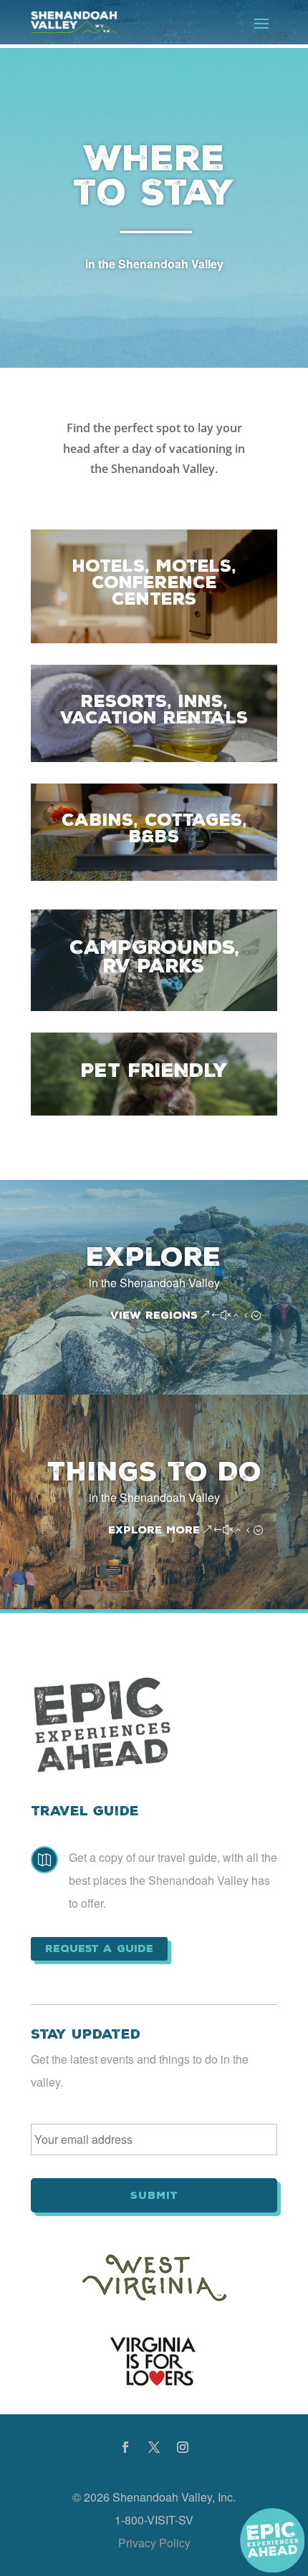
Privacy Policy (154, 2543)
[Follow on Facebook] (125, 2447)
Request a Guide (99, 1948)
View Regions (154, 1315)
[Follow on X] (154, 2447)
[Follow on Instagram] (183, 2447)
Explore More (154, 1530)
